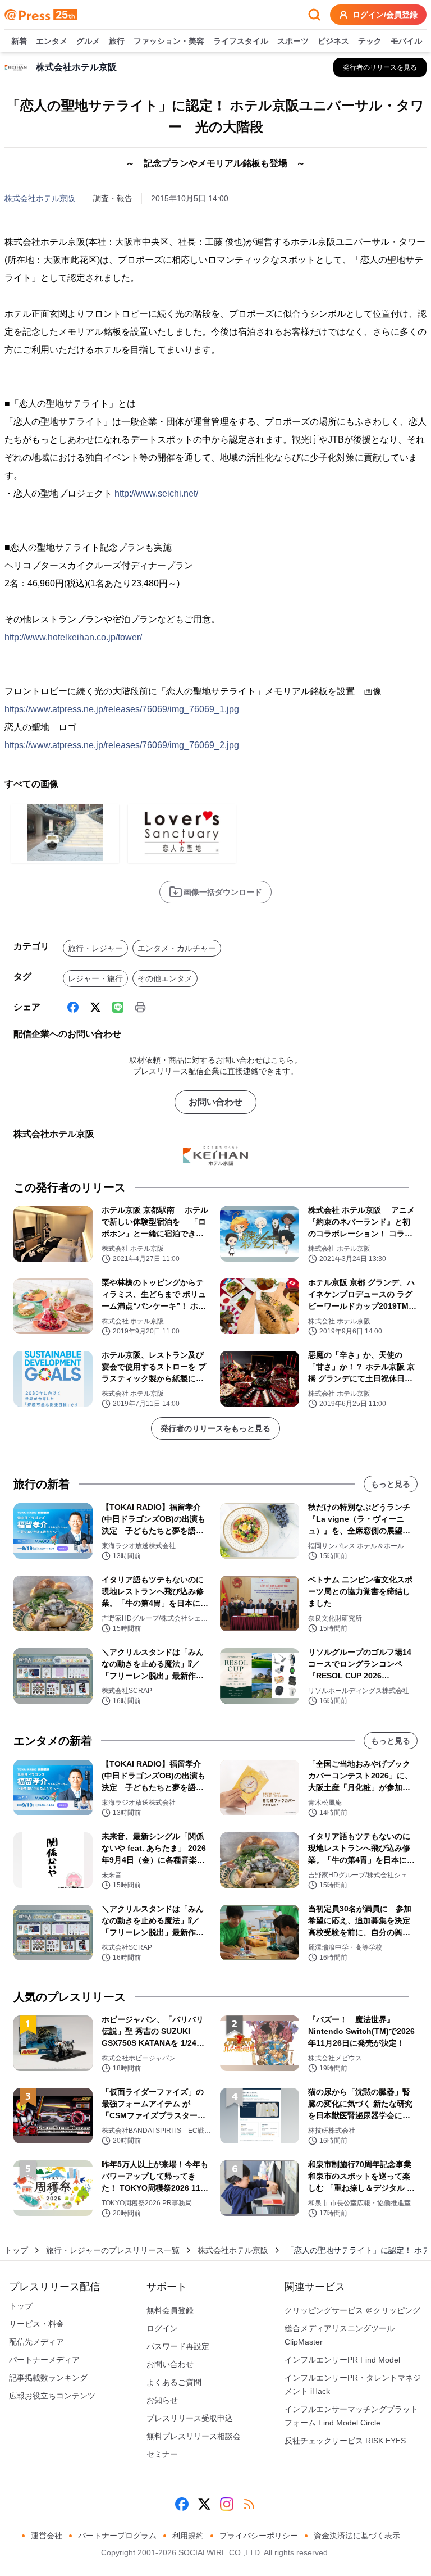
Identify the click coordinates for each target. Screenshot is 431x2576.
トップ (16, 2250)
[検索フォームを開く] (314, 15)
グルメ (88, 41)
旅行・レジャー (95, 948)
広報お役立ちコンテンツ (52, 2396)
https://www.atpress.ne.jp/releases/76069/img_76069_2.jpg (122, 745)
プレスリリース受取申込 (190, 2418)
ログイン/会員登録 (385, 15)
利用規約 (188, 2536)
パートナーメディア (44, 2360)
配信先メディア (36, 2342)
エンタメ (52, 41)
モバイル (406, 41)
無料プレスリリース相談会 (194, 2436)
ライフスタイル (241, 41)
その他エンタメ (165, 978)
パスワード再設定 (178, 2346)
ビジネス (333, 41)
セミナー (162, 2454)
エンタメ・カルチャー (177, 948)
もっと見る (391, 1484)
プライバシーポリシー (259, 2536)
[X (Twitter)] (95, 1007)
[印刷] (140, 1007)
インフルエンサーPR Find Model (342, 2360)
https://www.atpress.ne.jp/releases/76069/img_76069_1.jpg (122, 709)
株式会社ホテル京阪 (40, 198)
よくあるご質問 (174, 2382)
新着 (19, 41)
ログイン (162, 2328)
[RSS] (249, 2504)
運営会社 (47, 2536)
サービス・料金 (36, 2324)
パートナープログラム (117, 2536)
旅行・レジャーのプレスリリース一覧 (113, 2250)
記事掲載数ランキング (48, 2378)
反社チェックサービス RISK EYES (345, 2441)
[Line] (118, 1007)
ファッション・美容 (169, 41)
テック (370, 41)
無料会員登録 (170, 2310)
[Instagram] (227, 2504)
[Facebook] (73, 1007)
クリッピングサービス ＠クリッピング (352, 2310)
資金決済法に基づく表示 (357, 2536)
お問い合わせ (215, 1102)
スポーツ (293, 41)
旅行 (117, 41)
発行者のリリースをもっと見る (215, 1428)
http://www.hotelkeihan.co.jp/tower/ (73, 637)
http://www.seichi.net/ (156, 493)
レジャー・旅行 (95, 978)
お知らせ (162, 2400)
